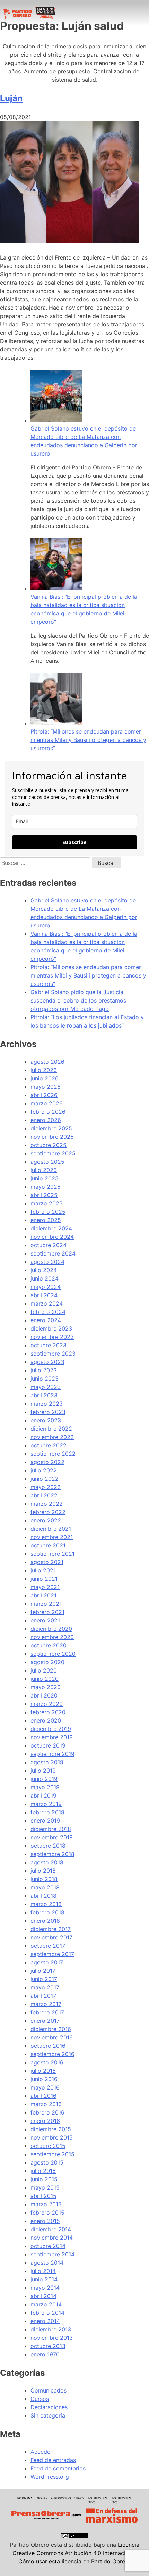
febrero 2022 (48, 1512)
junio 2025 (45, 1178)
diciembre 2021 (51, 1529)
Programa (25, 2498)
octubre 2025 (49, 1145)
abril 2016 (43, 2096)
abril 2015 (43, 2196)
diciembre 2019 (51, 1729)
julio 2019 (43, 1771)
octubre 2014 (48, 2246)
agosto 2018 (47, 1862)
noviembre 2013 (52, 2338)
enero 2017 (45, 2021)
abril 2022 (44, 1495)
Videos (79, 2498)
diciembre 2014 (51, 2229)
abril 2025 (44, 1195)
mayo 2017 (45, 1987)
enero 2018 (45, 1921)
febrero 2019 (47, 1812)
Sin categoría (48, 2415)
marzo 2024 (47, 1303)
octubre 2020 (49, 1645)
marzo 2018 (46, 1904)
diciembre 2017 (51, 1929)
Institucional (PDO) (98, 2500)
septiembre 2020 (53, 1654)
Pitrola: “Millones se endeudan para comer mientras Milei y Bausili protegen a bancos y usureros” (88, 740)
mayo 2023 (46, 1387)
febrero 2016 (47, 2112)
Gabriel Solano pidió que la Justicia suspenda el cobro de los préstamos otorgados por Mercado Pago (78, 1000)
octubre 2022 (49, 1445)
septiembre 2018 (52, 1854)
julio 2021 (43, 1570)
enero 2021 (45, 1620)
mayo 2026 (46, 1087)
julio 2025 (44, 1170)
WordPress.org (50, 2477)
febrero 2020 (48, 1712)
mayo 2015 (45, 2187)
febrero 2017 (47, 2012)
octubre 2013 (48, 2346)
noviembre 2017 (51, 1937)
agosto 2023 (47, 1362)
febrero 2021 (47, 1612)
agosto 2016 (47, 2062)
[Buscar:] (46, 863)
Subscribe (74, 842)
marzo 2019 (46, 1804)
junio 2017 (44, 1979)
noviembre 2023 (52, 1337)
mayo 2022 (46, 1487)
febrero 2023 (48, 1412)
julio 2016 (43, 2071)
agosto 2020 (47, 1662)
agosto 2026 (47, 1062)
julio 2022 (44, 1470)
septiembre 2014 (52, 2254)
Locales (42, 2498)
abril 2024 (44, 1295)
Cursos (40, 2399)
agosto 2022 (47, 1462)
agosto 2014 (47, 2263)
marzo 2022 (47, 1504)
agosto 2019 (47, 1762)
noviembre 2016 (52, 2037)
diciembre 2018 (51, 1829)
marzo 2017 (46, 2004)
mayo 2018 (45, 1887)
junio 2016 (44, 2079)
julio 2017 (43, 1971)
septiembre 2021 (52, 1554)
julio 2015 (43, 2171)
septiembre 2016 (52, 2054)
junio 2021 (44, 1579)
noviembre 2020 (52, 1637)
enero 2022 (46, 1520)
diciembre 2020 (51, 1629)
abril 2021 (43, 1595)
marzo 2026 (47, 1103)
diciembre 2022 (51, 1429)
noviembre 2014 (52, 2238)
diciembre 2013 (51, 2329)
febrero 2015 (47, 2213)
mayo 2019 (45, 1787)
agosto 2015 (47, 2162)
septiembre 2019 (52, 1754)
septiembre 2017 (52, 1954)
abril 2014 (43, 2296)
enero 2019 (45, 1821)
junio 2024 (45, 1278)
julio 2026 (44, 1070)
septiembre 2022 (53, 1454)
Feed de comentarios (58, 2468)
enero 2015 (45, 2221)
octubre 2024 (49, 1245)
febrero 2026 (48, 1112)
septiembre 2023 (53, 1354)
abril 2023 (44, 1395)
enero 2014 (45, 2321)
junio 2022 (45, 1479)
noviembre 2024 (52, 1237)
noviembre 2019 (52, 1737)
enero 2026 (46, 1120)
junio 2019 (44, 1779)
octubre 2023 (49, 1345)
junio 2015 (44, 2179)
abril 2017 (43, 1996)
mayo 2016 (45, 2087)
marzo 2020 (47, 1704)
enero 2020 (46, 1720)
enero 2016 (45, 2121)
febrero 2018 (47, 1912)
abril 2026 (44, 1095)
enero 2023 (46, 1420)
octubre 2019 (48, 1745)
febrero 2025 (48, 1212)
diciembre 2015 (51, 2129)
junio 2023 (45, 1379)
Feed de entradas (53, 2460)
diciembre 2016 (51, 2029)
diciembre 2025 (51, 1128)
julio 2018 (43, 1871)
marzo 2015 (46, 2204)
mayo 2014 (45, 2288)
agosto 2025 (47, 1162)
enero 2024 (46, 1320)
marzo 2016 (46, 2104)
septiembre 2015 (52, 2154)
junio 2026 (45, 1078)
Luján (11, 98)
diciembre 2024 (51, 1228)
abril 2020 (44, 1695)
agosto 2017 (47, 1962)
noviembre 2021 (52, 1537)
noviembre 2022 (52, 1437)
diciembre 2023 (51, 1328)
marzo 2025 (47, 1203)
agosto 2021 (47, 1562)
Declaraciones (49, 2407)
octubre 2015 (48, 2146)
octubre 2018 (48, 1846)
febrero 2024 (48, 1312)
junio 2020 (45, 1679)
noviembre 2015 (52, 2137)
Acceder (41, 2452)
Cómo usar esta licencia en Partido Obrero (74, 2561)
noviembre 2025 (52, 1137)
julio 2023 (44, 1370)
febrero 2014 (47, 2313)
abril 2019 (43, 1796)
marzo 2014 (46, 2304)
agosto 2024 (47, 1262)
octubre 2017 (48, 1946)
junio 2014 (44, 2279)
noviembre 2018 (52, 1837)
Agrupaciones (61, 2498)
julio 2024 (44, 1270)
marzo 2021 (46, 1604)
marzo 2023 (47, 1404)
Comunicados (49, 2390)
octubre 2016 (48, 2046)
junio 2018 (44, 1879)
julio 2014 (43, 2271)
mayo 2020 (46, 1687)
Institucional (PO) (122, 2500)
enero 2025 (46, 1220)
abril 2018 (43, 1896)
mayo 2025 (46, 1187)
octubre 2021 (48, 1545)
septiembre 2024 (53, 1253)
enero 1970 (45, 2354)
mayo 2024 (46, 1287)
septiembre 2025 (53, 1153)
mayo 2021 (45, 1587)
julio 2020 (44, 1670)
